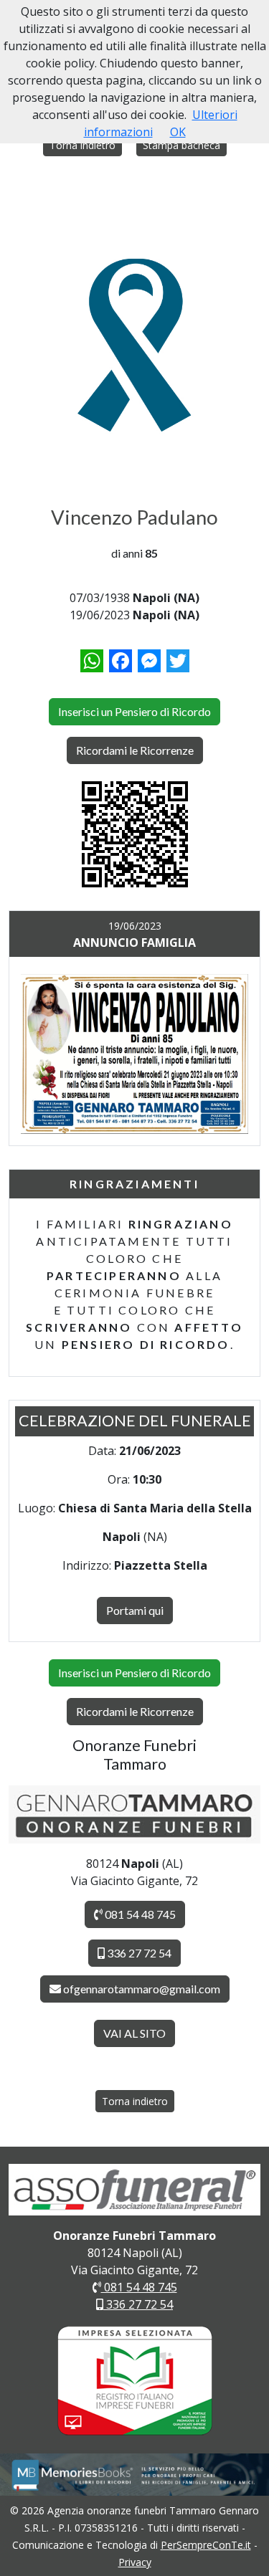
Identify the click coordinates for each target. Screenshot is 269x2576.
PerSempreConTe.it (206, 2545)
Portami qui (135, 1610)
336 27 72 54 (138, 1953)
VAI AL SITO (134, 2033)
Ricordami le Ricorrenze (135, 750)
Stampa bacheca (181, 145)
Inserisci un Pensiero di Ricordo (134, 711)
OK (178, 132)
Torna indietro (82, 145)
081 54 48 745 (139, 1914)
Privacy (135, 2562)
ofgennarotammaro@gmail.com (142, 1989)
